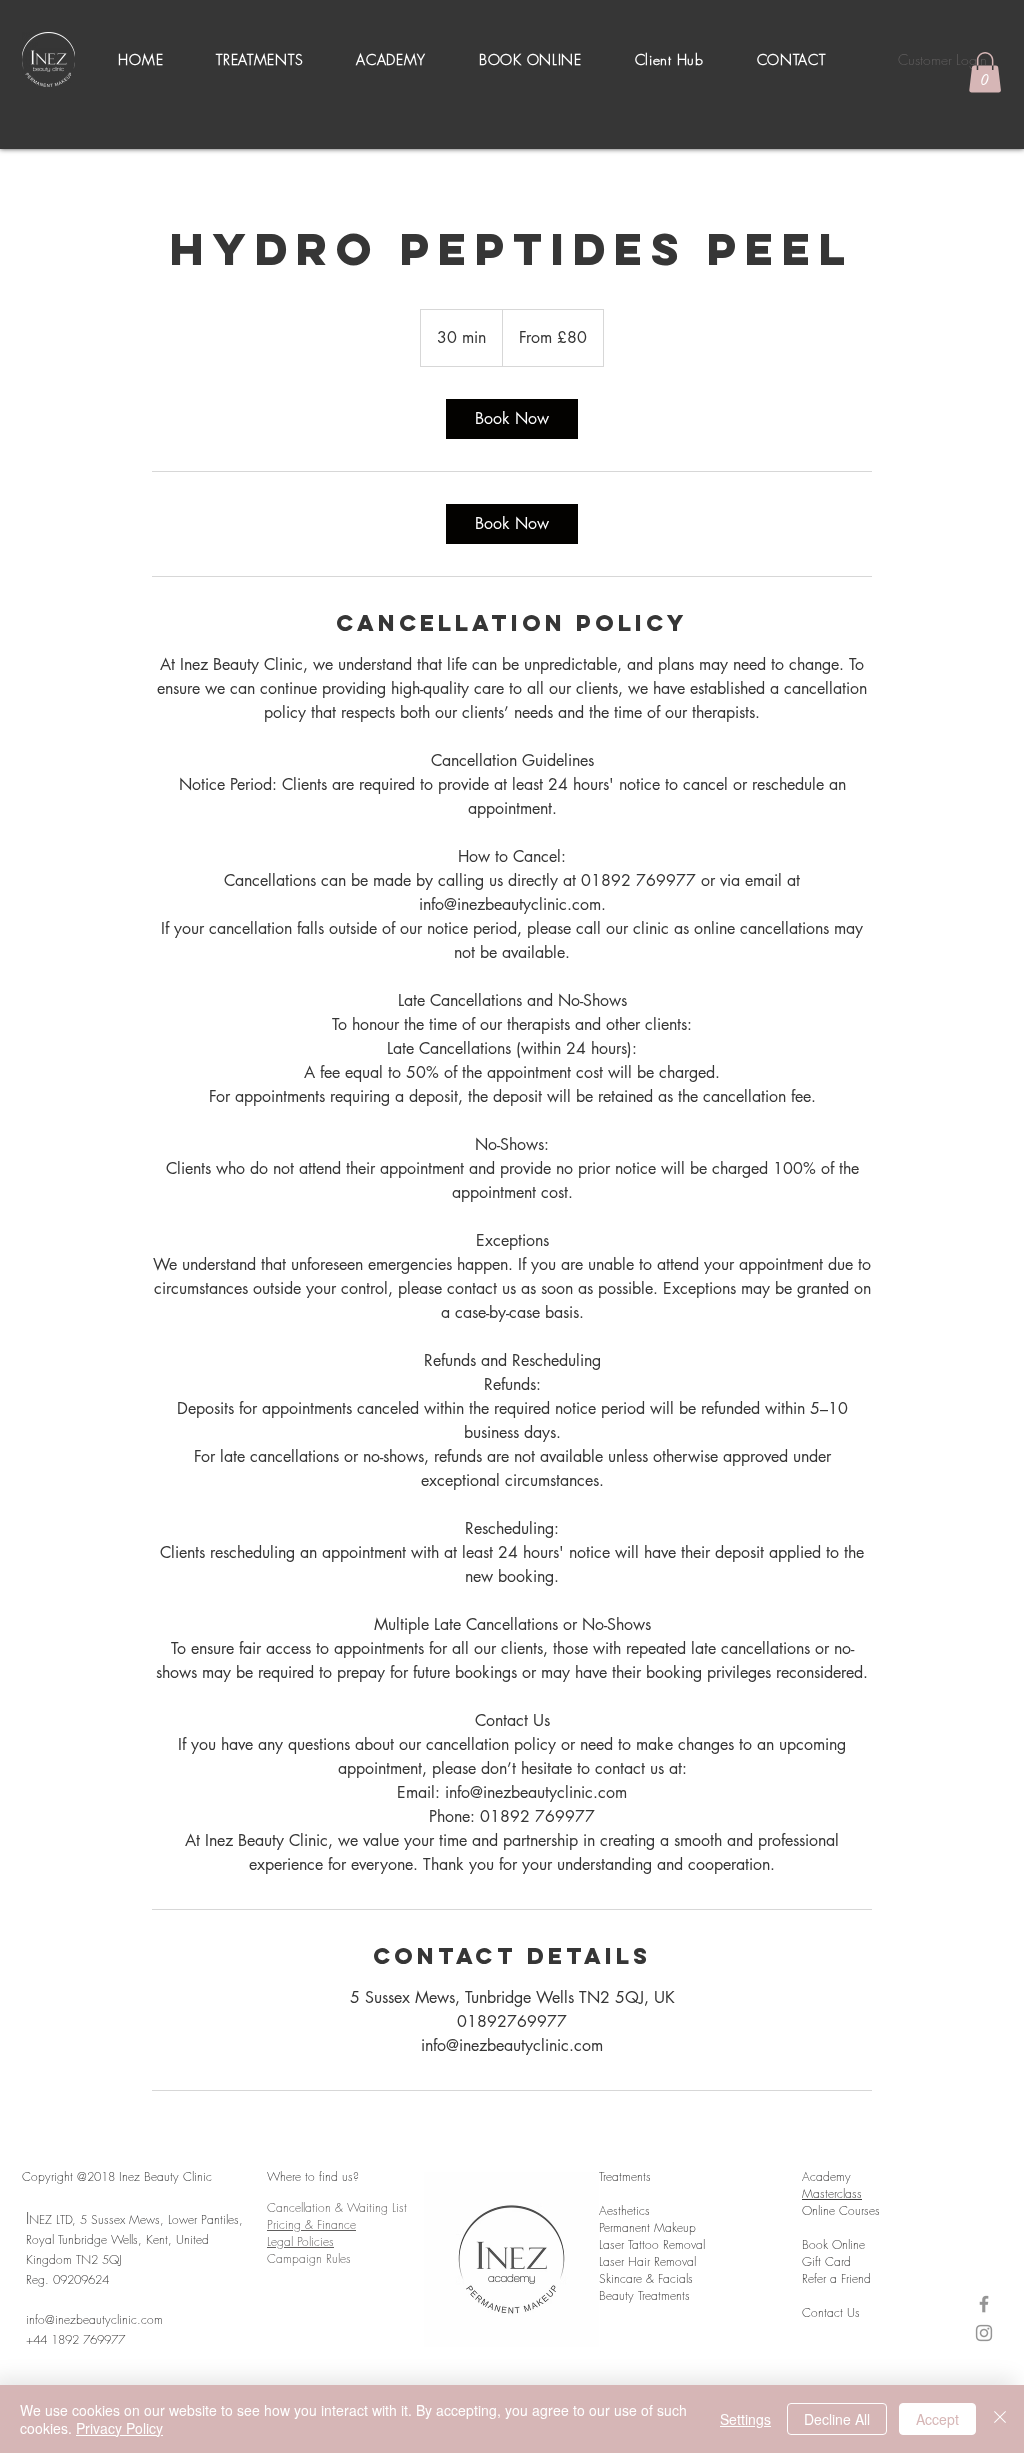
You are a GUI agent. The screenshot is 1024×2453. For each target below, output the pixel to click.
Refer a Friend (836, 2278)
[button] (260, 59)
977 (118, 2339)
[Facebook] (984, 2304)
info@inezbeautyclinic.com (94, 2319)
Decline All (837, 2419)
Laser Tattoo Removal (652, 2244)
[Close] (1000, 2419)
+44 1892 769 (65, 2339)
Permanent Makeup (647, 2227)
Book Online (833, 2244)
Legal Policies (300, 2241)
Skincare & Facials (646, 2278)
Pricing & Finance (311, 2224)
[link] (512, 419)
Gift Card (826, 2261)
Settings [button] (745, 2419)
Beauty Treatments (644, 2295)
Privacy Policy (119, 2428)
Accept (937, 2419)
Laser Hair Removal (647, 2261)
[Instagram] (984, 2333)
